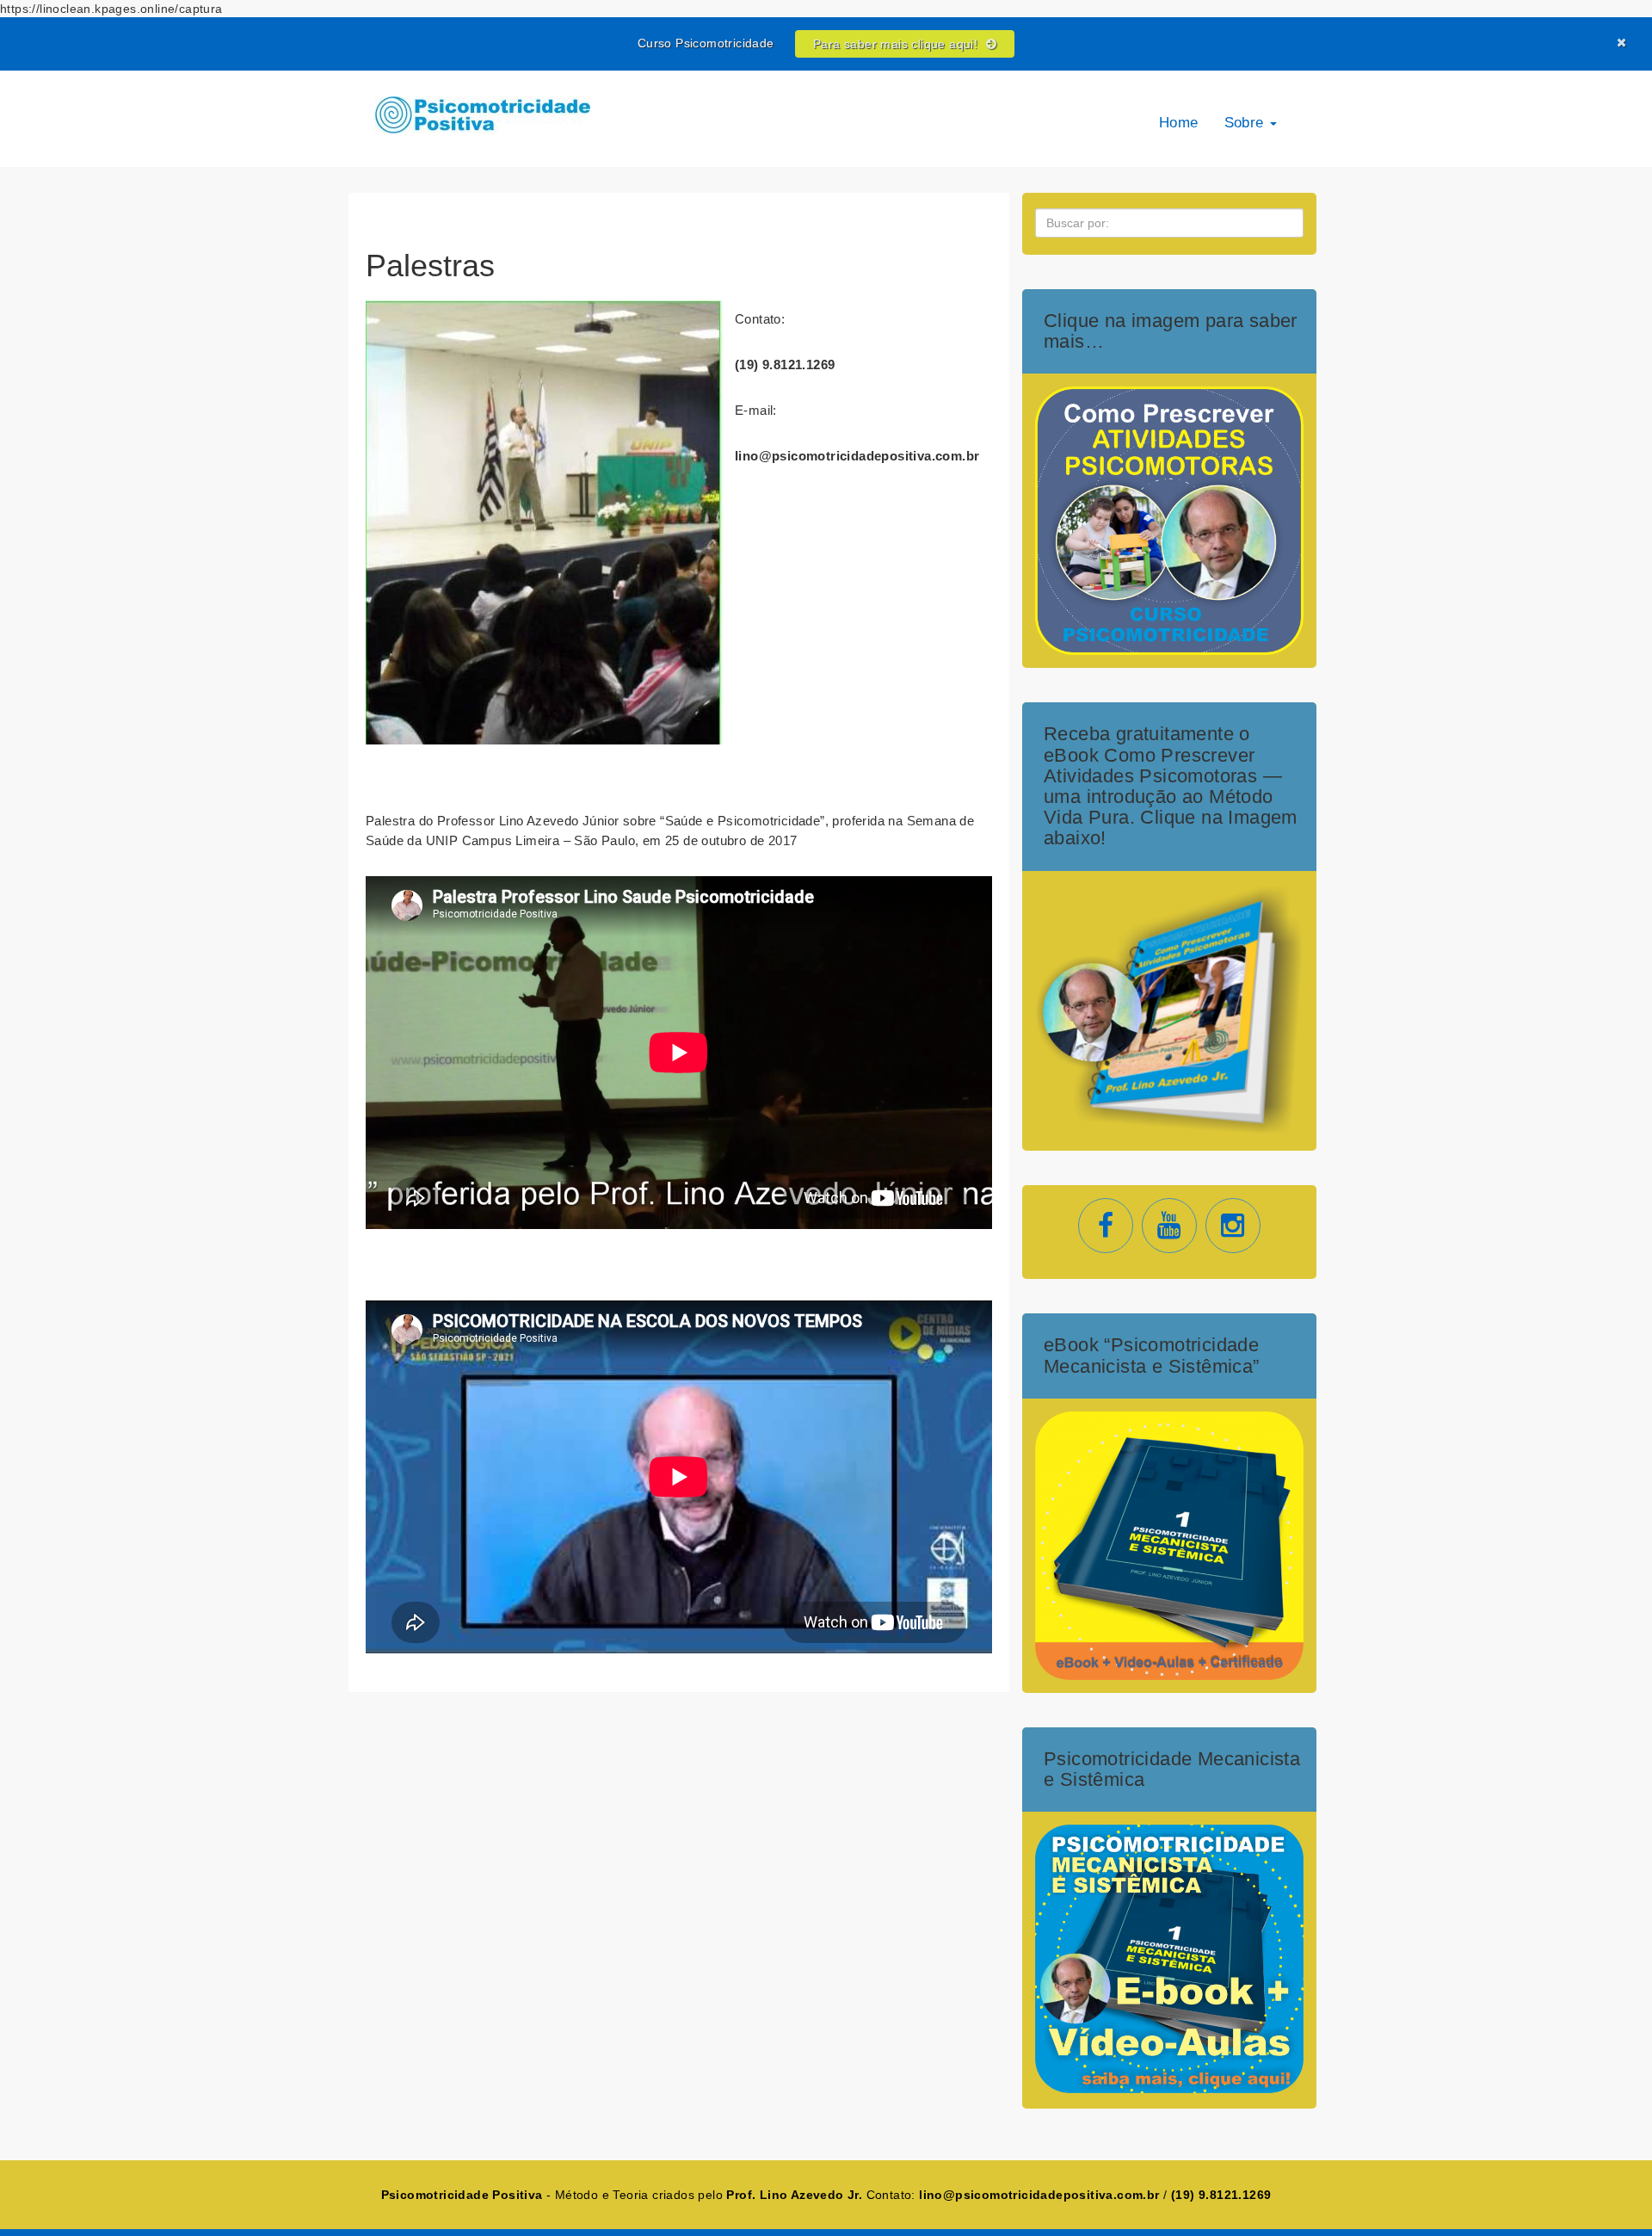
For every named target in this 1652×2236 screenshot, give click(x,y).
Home (1179, 123)
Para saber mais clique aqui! (897, 44)
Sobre (1246, 123)
